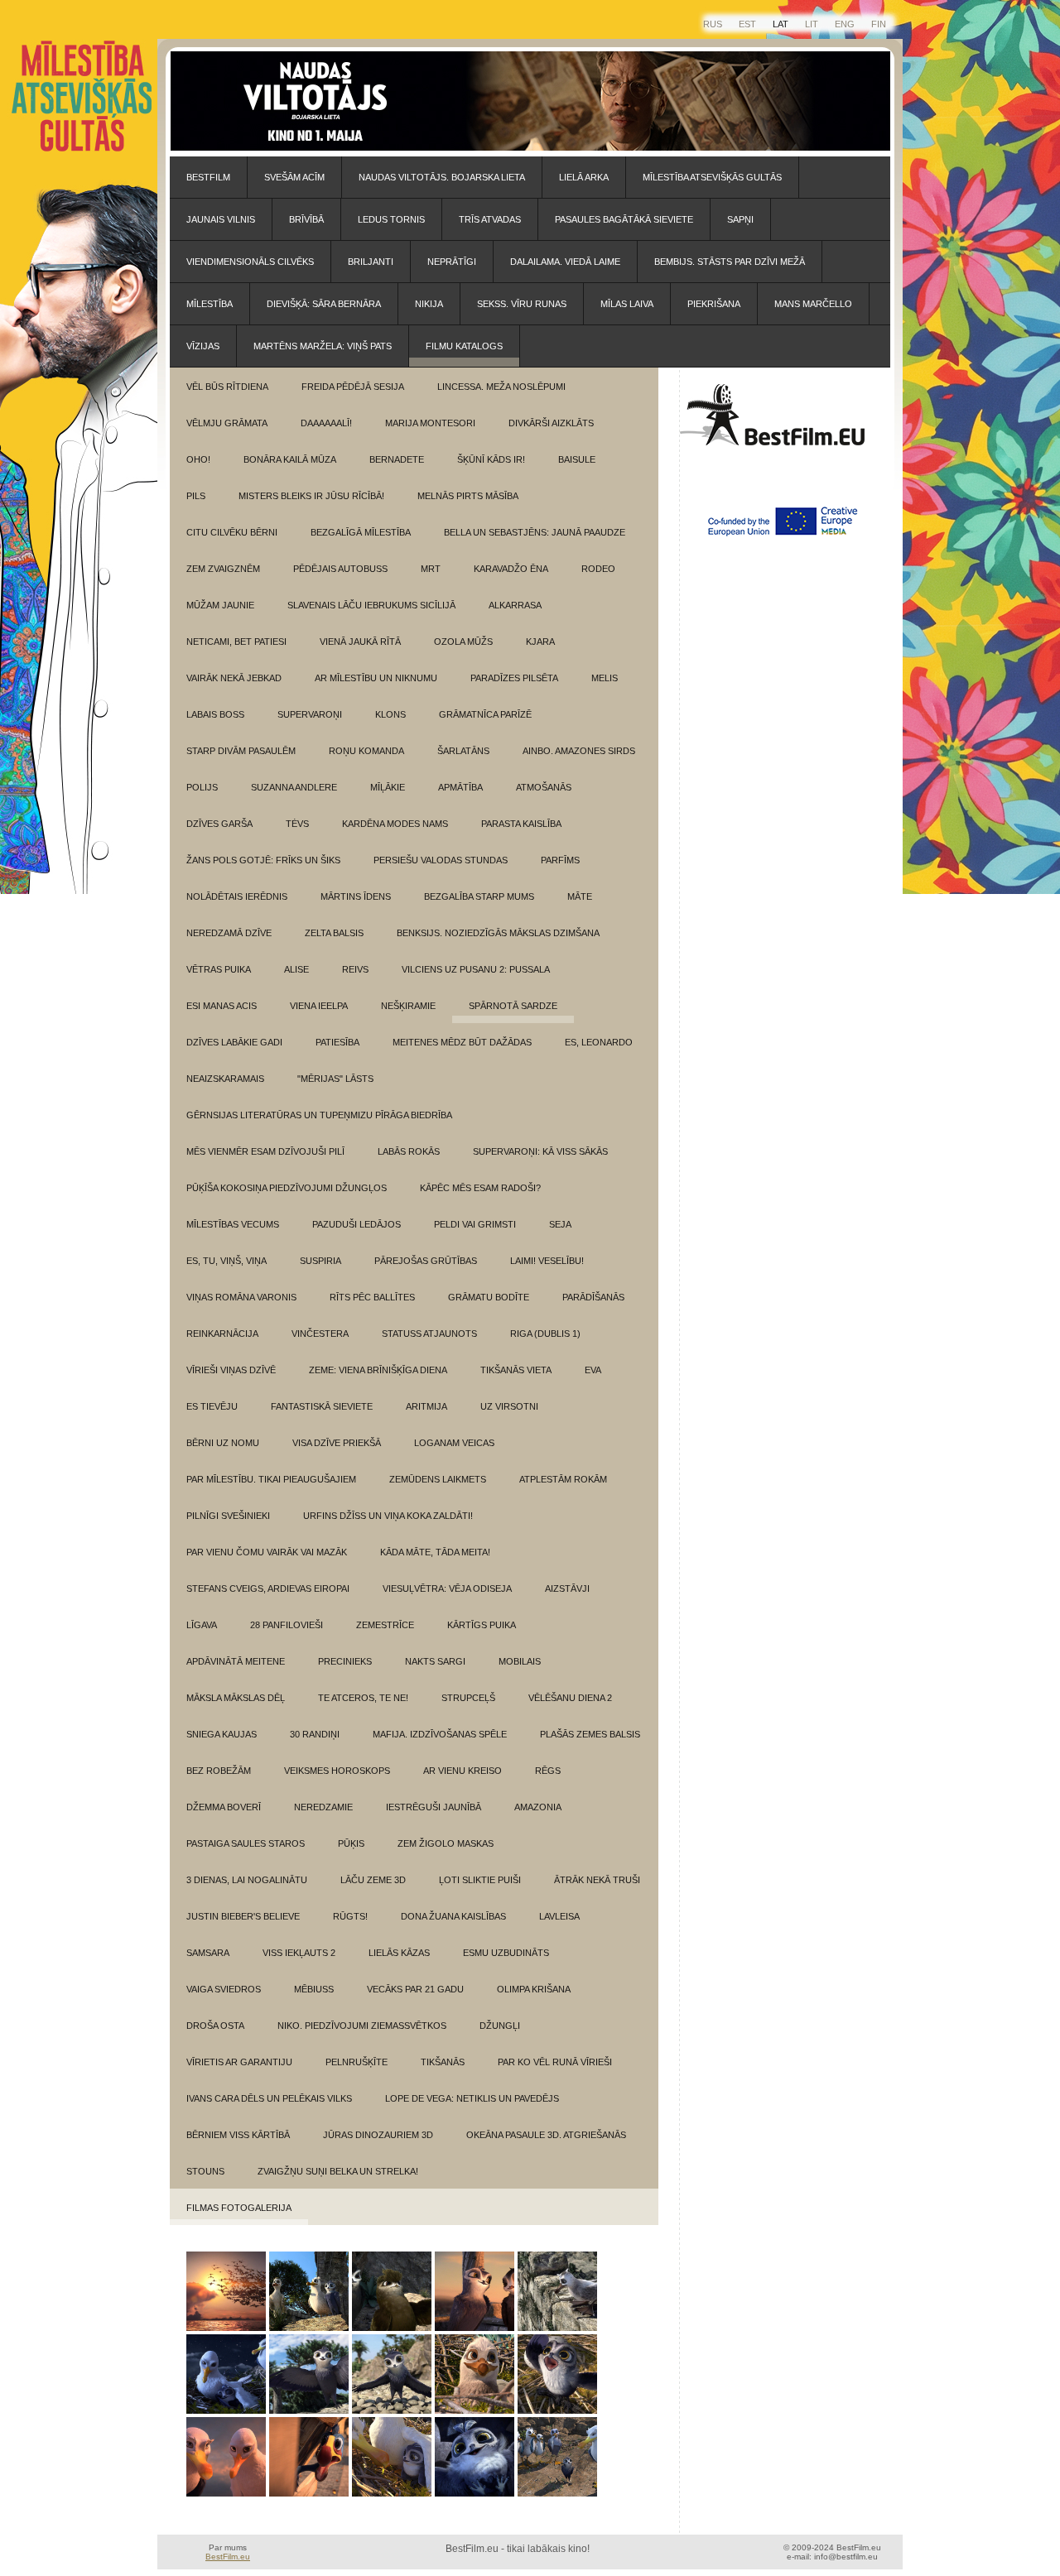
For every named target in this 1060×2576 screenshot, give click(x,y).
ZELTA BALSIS (334, 933)
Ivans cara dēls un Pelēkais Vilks (269, 2098)
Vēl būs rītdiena (227, 387)
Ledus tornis (391, 219)
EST (747, 24)
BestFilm (208, 177)
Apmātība (460, 787)
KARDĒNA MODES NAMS (395, 824)
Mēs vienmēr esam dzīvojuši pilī (265, 1151)
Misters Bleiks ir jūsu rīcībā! (311, 496)
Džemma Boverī (224, 1807)
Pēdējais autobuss (340, 569)
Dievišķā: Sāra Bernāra (324, 304)
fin (879, 24)
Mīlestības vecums (233, 1224)
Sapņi (740, 219)
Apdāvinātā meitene (236, 1661)
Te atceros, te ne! (363, 1698)
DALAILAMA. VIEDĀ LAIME (565, 262)
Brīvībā (306, 219)
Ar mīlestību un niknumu (376, 678)
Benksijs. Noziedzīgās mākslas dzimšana (498, 933)
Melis (605, 678)
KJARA (540, 642)
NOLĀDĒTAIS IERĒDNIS (237, 896)
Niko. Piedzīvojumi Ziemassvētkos (362, 2026)
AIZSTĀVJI (567, 1588)
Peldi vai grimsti (475, 1224)
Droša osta (215, 2026)
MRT (431, 569)
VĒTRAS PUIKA (219, 969)
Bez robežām (219, 1771)
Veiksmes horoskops (337, 1771)
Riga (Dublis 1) (545, 1334)
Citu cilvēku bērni (232, 532)
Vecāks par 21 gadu (415, 1989)
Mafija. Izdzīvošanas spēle (440, 1734)
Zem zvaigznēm (223, 569)
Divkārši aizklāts (551, 423)
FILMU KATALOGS (464, 346)
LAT (781, 24)
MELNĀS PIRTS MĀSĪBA (468, 496)
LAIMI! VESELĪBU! (547, 1261)
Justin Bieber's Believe (243, 1916)
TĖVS (297, 824)
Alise (296, 969)
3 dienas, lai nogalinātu (247, 1880)
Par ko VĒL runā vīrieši (555, 2062)
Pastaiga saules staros (246, 1843)
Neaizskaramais (225, 1079)
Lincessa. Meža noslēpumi (501, 387)
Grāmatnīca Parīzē (485, 714)
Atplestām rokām (563, 1479)
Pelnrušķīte (357, 2062)
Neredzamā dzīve (229, 933)
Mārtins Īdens (356, 896)
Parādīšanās (593, 1297)
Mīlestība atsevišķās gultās (712, 177)
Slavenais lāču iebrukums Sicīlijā (371, 605)
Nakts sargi (435, 1661)
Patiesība (337, 1042)
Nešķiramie (408, 1006)
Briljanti (371, 262)
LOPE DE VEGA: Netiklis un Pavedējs (472, 2098)
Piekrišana (714, 304)
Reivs (355, 969)
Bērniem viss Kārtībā (238, 2135)
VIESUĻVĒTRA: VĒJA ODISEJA (447, 1588)
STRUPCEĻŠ (468, 1698)
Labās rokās (409, 1151)
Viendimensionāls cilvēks (250, 262)
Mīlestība (210, 304)
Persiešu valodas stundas (441, 860)
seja (560, 1224)
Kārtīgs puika (482, 1625)
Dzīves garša (219, 824)
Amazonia (538, 1807)
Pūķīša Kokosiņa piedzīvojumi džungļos (287, 1188)
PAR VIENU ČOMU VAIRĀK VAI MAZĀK (267, 1552)
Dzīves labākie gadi (234, 1042)
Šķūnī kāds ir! (491, 459)
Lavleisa (559, 1916)
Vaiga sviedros (224, 1989)
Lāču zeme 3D (373, 1880)
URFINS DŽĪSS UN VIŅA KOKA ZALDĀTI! (388, 1516)
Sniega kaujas (222, 1734)
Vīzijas (203, 346)
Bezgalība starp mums (479, 896)
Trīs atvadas (490, 219)
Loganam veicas (454, 1443)
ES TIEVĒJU (212, 1406)
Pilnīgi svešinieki (228, 1516)
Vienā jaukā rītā (360, 642)
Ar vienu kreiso (463, 1771)
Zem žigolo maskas (446, 1843)
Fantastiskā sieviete (322, 1406)
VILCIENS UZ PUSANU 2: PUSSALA (476, 969)
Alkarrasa (515, 605)
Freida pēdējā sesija (353, 387)
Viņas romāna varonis (241, 1297)
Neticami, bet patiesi (236, 642)
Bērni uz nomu (223, 1443)
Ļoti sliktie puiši (480, 1880)
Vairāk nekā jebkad (234, 678)
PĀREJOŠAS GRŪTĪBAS (426, 1261)
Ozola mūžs (463, 642)
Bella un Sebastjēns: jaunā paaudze (535, 532)
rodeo (598, 569)
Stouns (205, 2171)
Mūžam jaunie (220, 605)
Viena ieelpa (319, 1006)
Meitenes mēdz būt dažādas (462, 1042)
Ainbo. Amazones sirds (579, 751)
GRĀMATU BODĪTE (489, 1297)
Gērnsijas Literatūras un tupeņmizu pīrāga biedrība (319, 1115)
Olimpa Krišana (534, 1989)
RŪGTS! (350, 1916)
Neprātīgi (452, 262)
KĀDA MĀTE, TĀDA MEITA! (435, 1552)
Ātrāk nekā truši (597, 1880)
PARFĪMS (560, 860)
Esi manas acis (222, 1006)
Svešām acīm (294, 177)
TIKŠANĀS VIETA (516, 1370)
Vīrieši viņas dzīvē (231, 1370)
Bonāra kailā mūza (290, 459)
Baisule (577, 459)
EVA (593, 1370)
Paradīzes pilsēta (514, 678)
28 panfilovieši (287, 1625)
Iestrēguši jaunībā (434, 1807)
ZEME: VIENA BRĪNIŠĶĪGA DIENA (378, 1370)
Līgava (202, 1625)
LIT (812, 24)
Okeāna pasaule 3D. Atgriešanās (546, 2135)
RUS (713, 24)
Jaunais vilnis (221, 219)
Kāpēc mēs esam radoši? (480, 1188)
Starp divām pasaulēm (241, 751)
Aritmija (426, 1406)
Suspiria (320, 1261)
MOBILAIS (520, 1661)
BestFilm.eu (228, 2557)
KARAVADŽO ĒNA (511, 569)
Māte (580, 896)
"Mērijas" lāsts (335, 1079)
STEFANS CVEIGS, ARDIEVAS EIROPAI (268, 1588)
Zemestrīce (385, 1625)
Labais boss (215, 714)
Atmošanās (544, 787)
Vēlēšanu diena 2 (570, 1698)
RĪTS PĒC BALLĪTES (372, 1297)
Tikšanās (443, 2062)
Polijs (202, 787)
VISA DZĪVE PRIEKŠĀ (337, 1443)
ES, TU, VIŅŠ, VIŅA (226, 1261)
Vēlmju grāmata (227, 423)
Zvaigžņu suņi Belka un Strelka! (338, 2171)
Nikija (429, 304)
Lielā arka (584, 177)
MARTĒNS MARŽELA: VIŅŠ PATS (323, 346)
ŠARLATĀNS (463, 751)
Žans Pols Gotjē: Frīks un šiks (263, 860)
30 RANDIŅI (315, 1734)
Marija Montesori (430, 423)
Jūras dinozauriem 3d (378, 2135)
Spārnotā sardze (513, 1006)
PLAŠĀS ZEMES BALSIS (590, 1734)
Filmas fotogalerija (239, 2208)
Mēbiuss (314, 1989)
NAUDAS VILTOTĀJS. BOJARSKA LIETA (442, 177)
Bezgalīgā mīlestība (361, 532)
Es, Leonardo (599, 1042)
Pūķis (351, 1843)
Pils (196, 496)
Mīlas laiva (627, 304)
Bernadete (397, 459)
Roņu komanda (366, 751)
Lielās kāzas (399, 1953)
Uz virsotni (509, 1406)
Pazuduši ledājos (357, 1224)
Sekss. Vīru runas (522, 304)
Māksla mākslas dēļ (236, 1698)
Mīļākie (388, 787)
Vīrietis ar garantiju (239, 2062)
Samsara (208, 1953)
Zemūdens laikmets (438, 1479)
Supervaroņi (310, 714)
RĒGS (548, 1771)
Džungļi (500, 2026)
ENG (845, 24)
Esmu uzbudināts (506, 1953)
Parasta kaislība (521, 824)
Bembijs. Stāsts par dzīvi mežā (730, 262)
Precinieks (345, 1661)
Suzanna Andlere (294, 787)
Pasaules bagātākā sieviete (624, 219)
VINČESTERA (320, 1334)
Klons (390, 714)
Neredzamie (323, 1807)
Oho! (198, 459)
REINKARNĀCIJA (222, 1334)
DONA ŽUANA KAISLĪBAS (453, 1916)
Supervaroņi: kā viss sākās (540, 1151)
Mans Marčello (813, 304)
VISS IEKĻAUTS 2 (299, 1953)
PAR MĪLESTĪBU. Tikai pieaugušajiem (271, 1479)
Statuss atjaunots (429, 1334)
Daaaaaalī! (326, 423)
